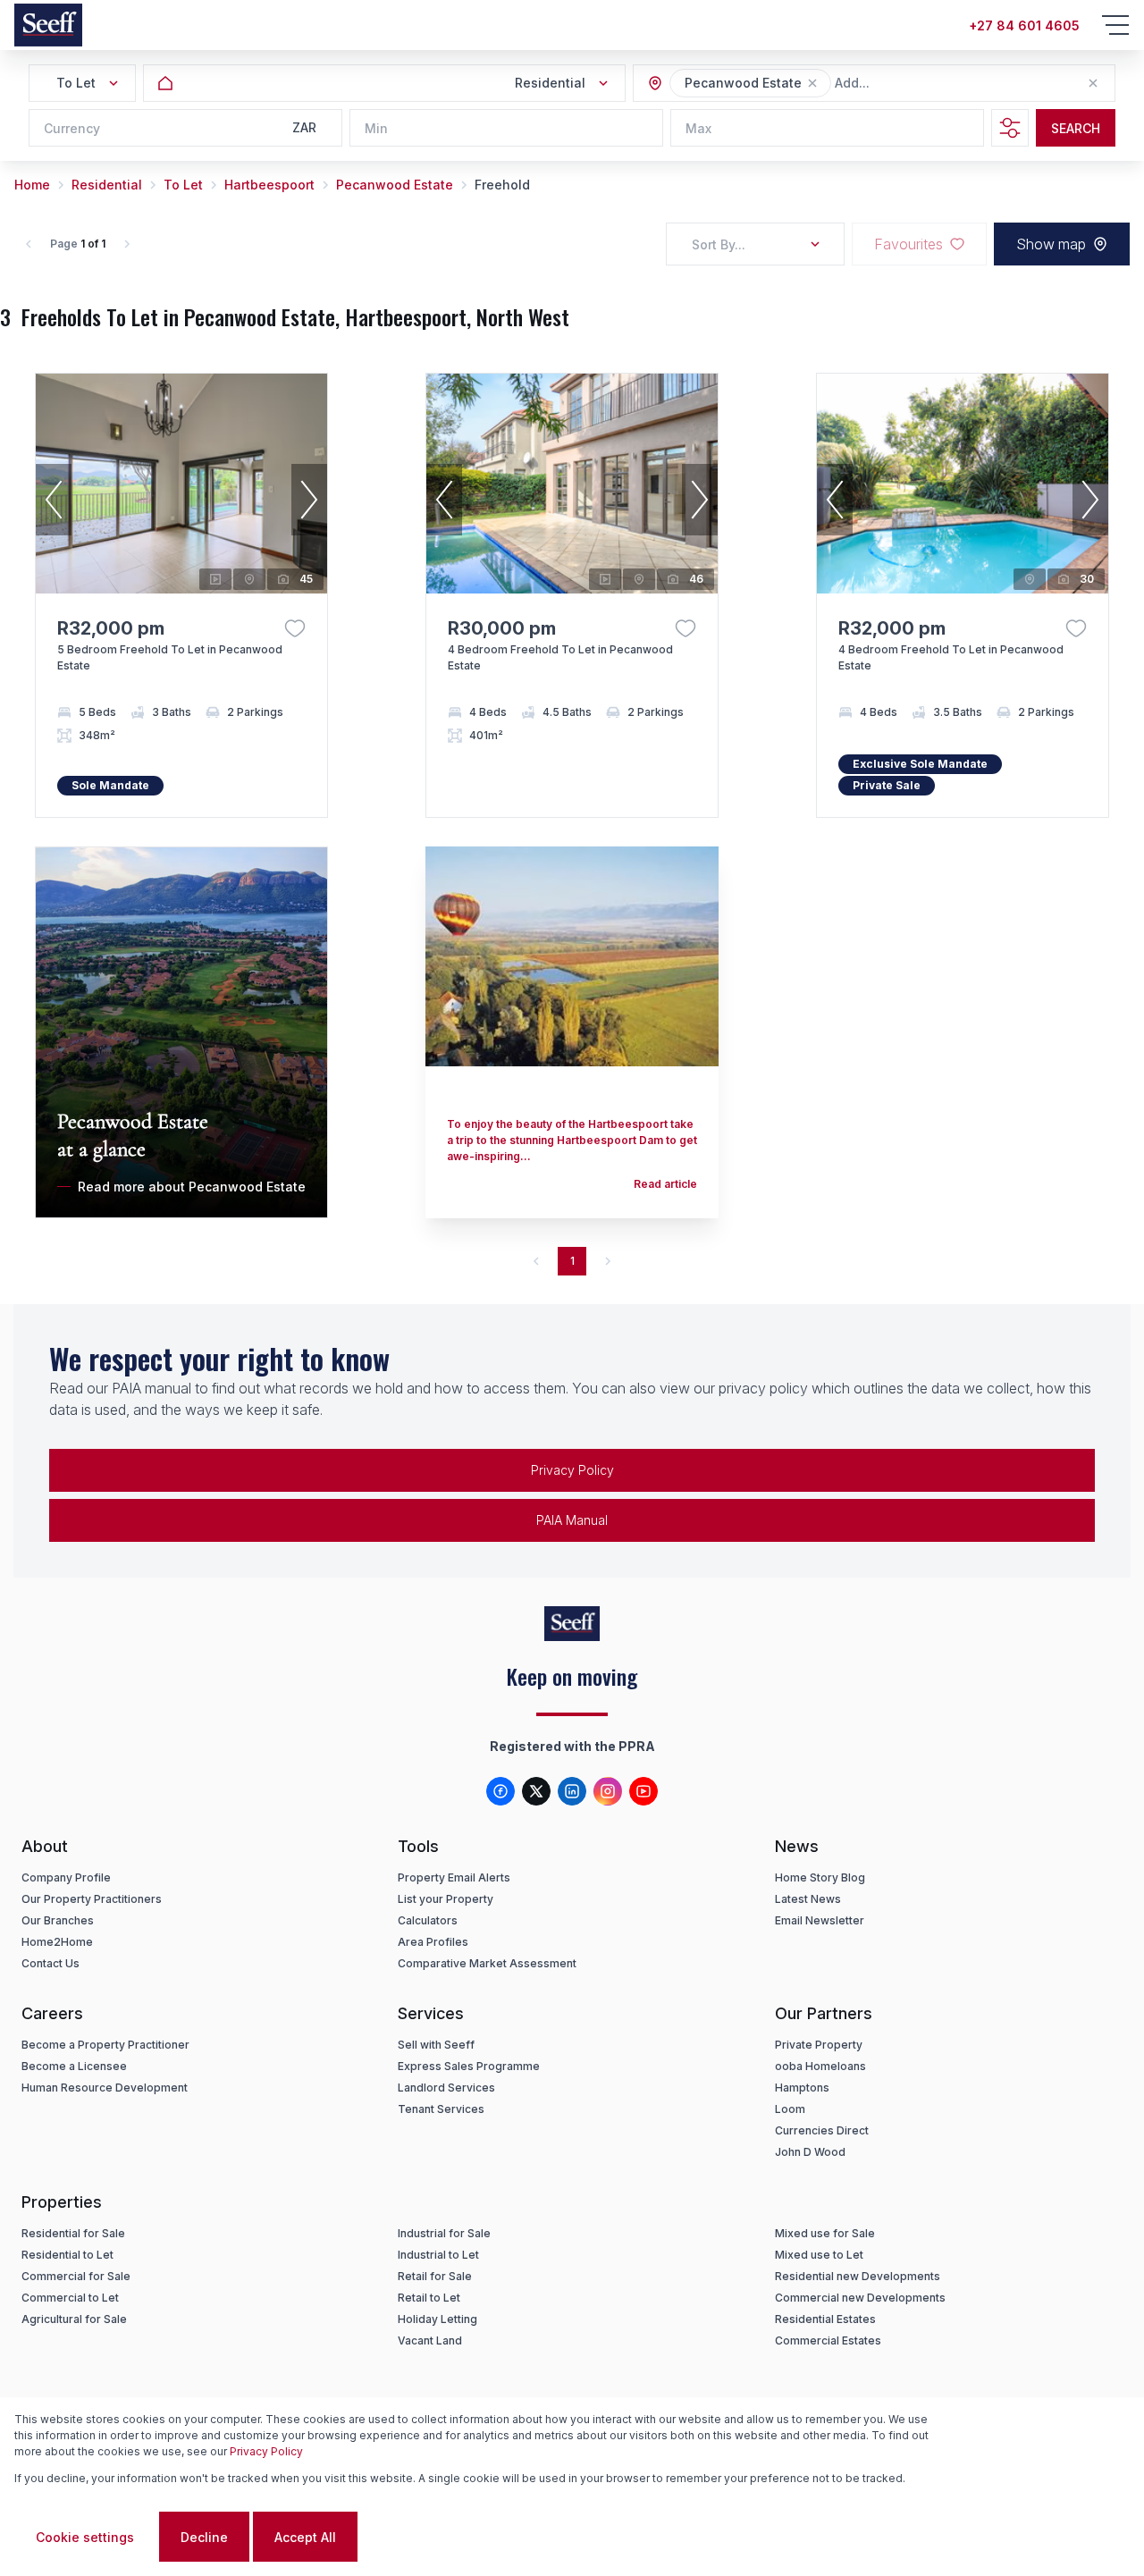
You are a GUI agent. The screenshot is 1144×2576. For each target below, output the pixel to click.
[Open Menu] (1115, 25)
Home (32, 185)
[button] (812, 83)
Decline (204, 2537)
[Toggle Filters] (1010, 128)
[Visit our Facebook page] (500, 1791)
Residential (107, 185)
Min (376, 128)
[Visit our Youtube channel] (643, 1791)
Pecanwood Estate (395, 185)
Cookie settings (85, 2537)
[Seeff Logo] (48, 25)
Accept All (305, 2537)
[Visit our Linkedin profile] (572, 1791)
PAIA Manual (572, 1520)
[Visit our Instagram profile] (608, 1791)
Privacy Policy (572, 1470)
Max (698, 128)
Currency (72, 128)
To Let (183, 185)
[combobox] (932, 84)
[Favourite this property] (295, 628)
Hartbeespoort (269, 185)
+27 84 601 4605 (1024, 25)
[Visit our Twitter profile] (536, 1791)
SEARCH (1076, 128)
